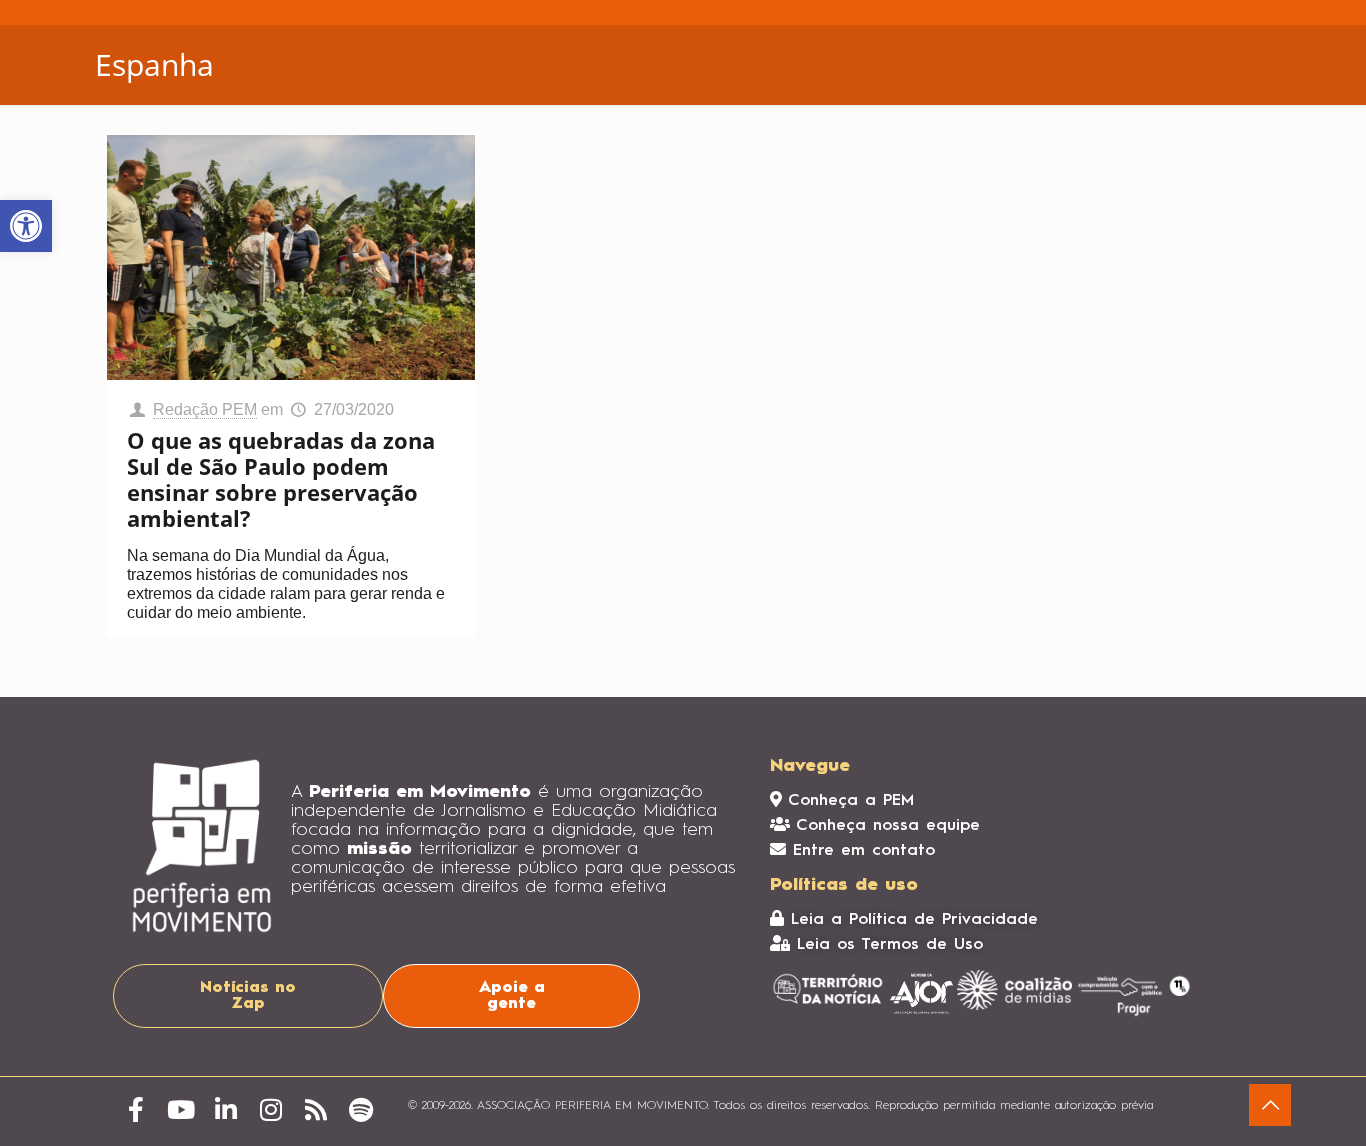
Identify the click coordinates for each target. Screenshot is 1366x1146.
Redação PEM (205, 409)
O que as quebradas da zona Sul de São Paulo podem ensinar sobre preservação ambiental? (281, 479)
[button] (26, 226)
